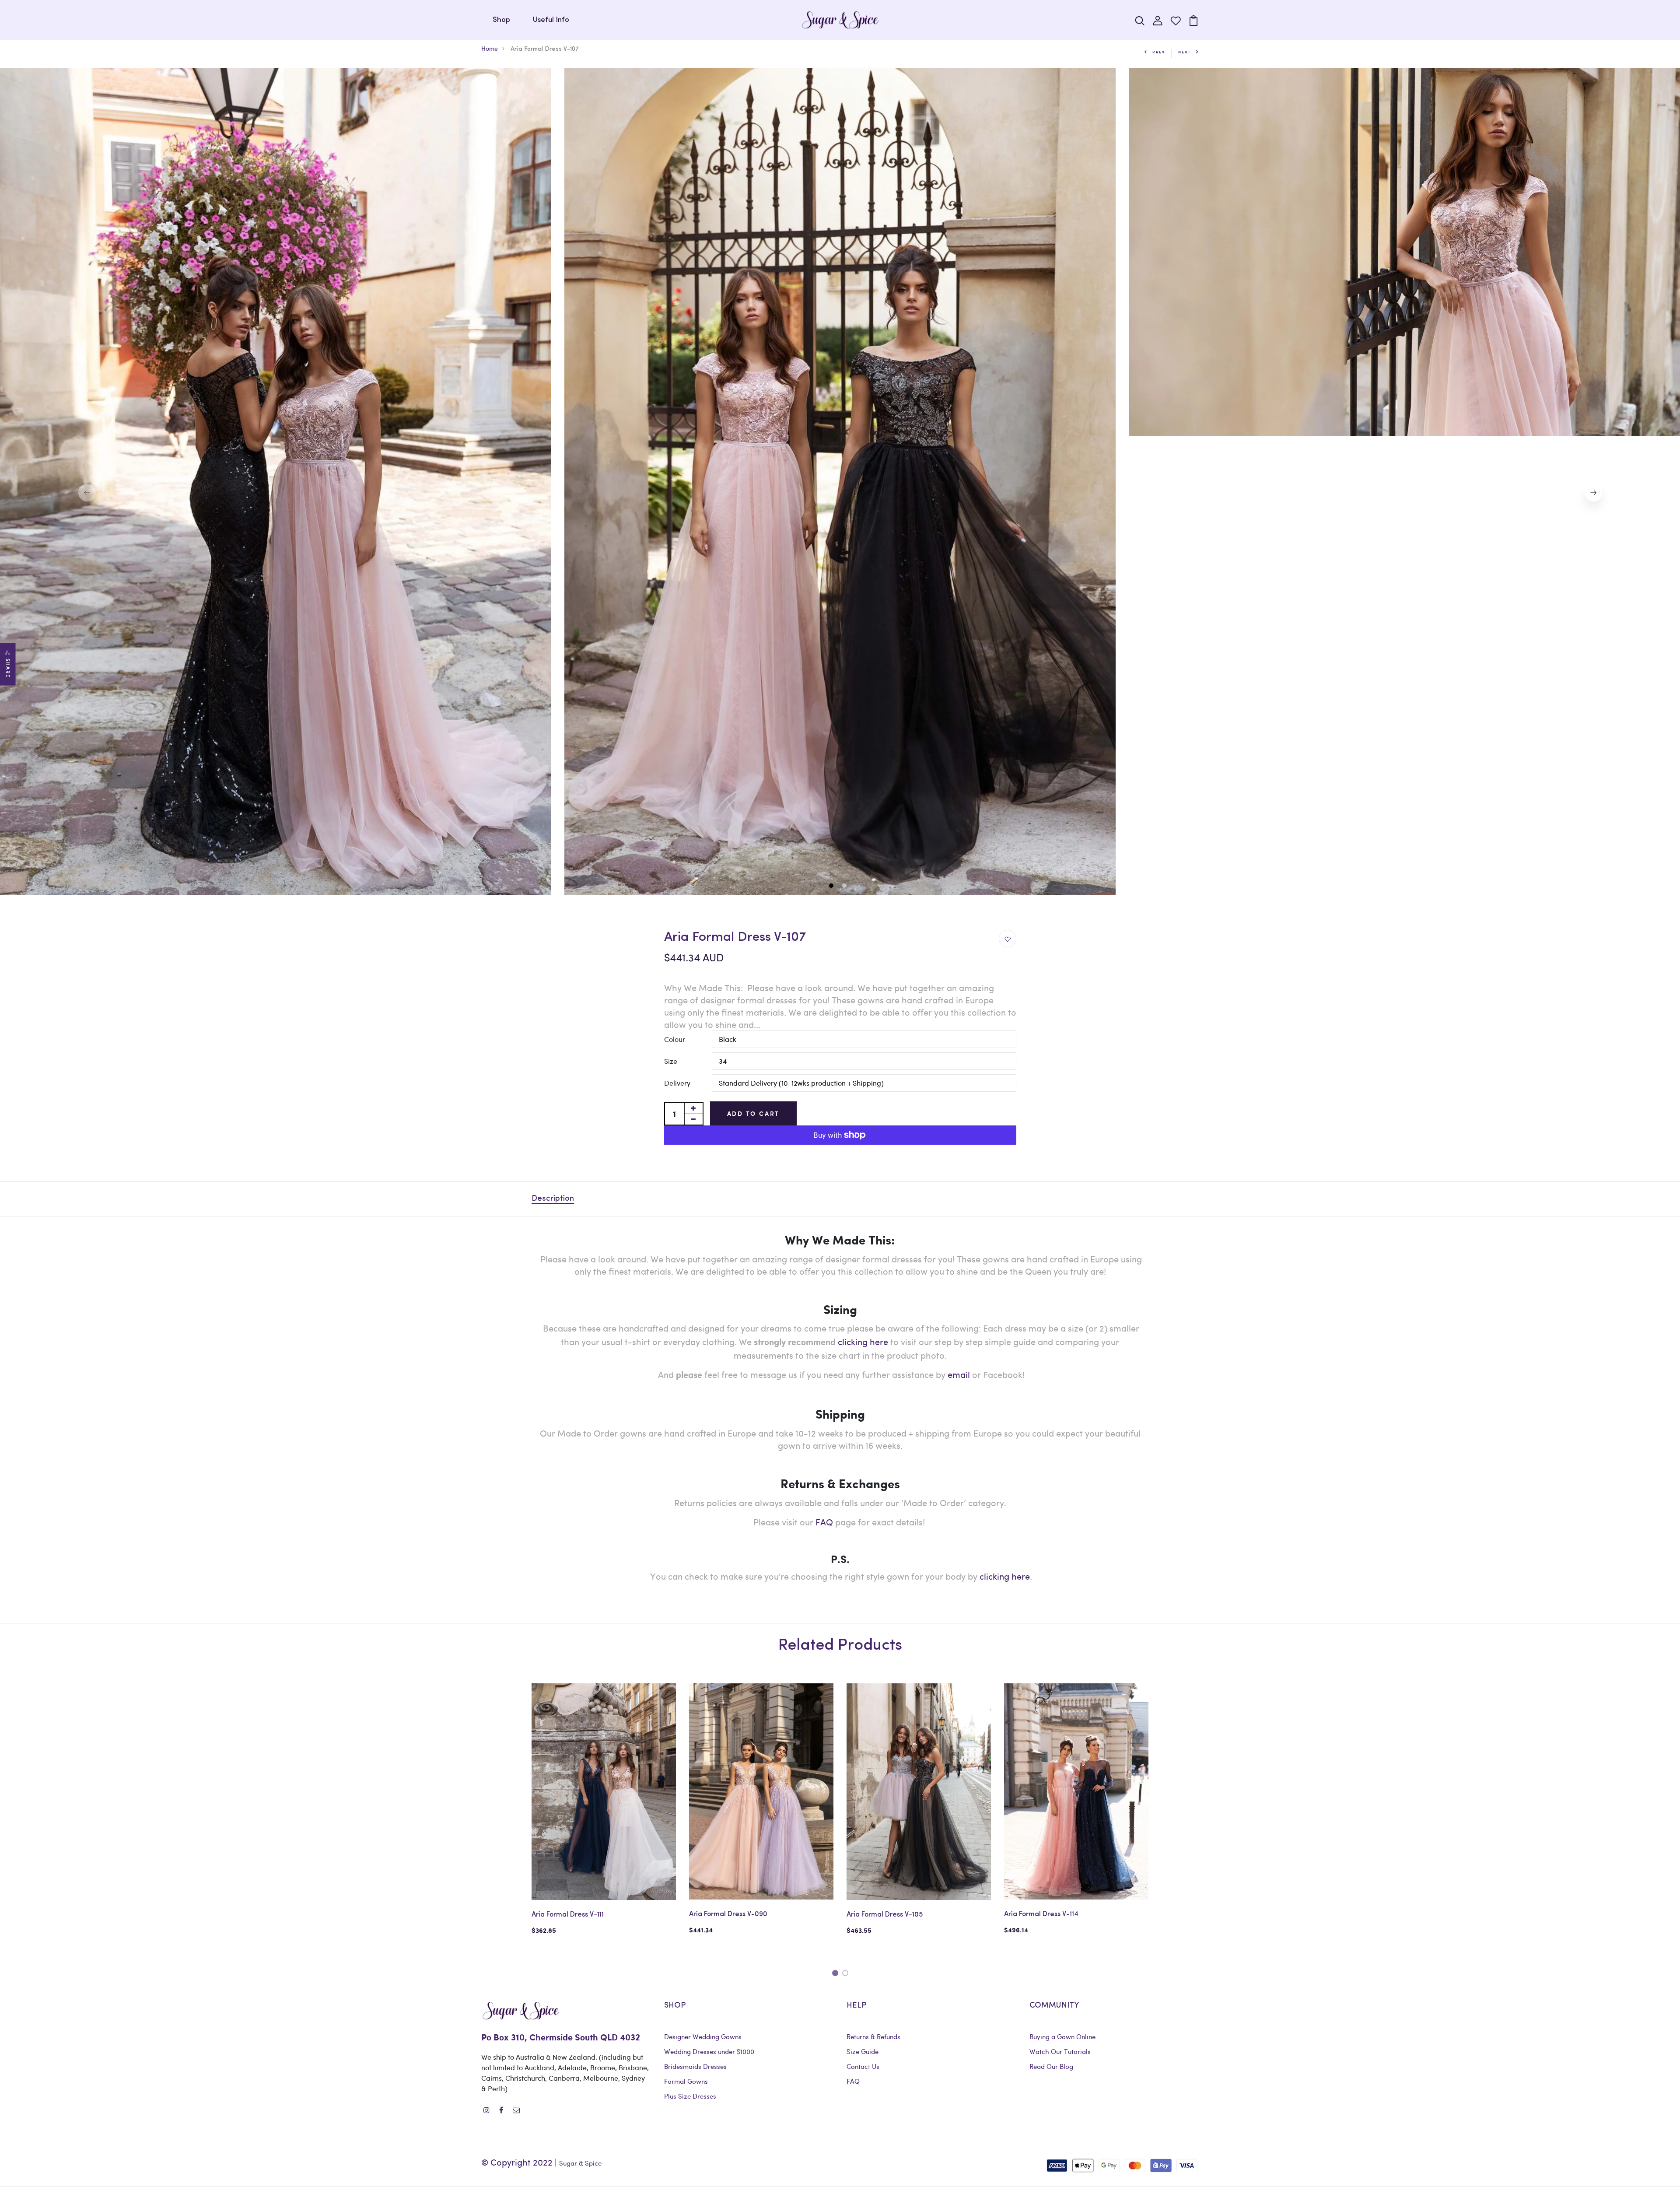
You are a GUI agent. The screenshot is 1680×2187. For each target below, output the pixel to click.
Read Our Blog (1051, 2066)
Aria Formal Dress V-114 (1041, 1914)
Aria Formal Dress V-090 (728, 1914)
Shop (501, 20)
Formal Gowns (686, 2081)
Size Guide (863, 2051)
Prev (1159, 52)
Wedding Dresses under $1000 (709, 2051)
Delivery (677, 1083)
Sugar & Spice (580, 2163)
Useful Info (551, 20)
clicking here (1005, 1576)
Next (1185, 52)
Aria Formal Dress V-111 (568, 1915)
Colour (675, 1039)
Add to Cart (754, 1113)
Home (490, 48)
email (959, 1374)
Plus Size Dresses (690, 2096)
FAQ (824, 1522)
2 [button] (845, 887)
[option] (840, 482)
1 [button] (832, 887)
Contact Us (863, 2066)
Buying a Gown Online (1062, 2036)
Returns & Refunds (873, 2036)
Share (8, 668)
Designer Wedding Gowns (703, 2036)
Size (671, 1061)
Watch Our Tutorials (1060, 2051)
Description (553, 1199)
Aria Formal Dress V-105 (885, 1915)
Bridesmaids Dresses (695, 2066)
